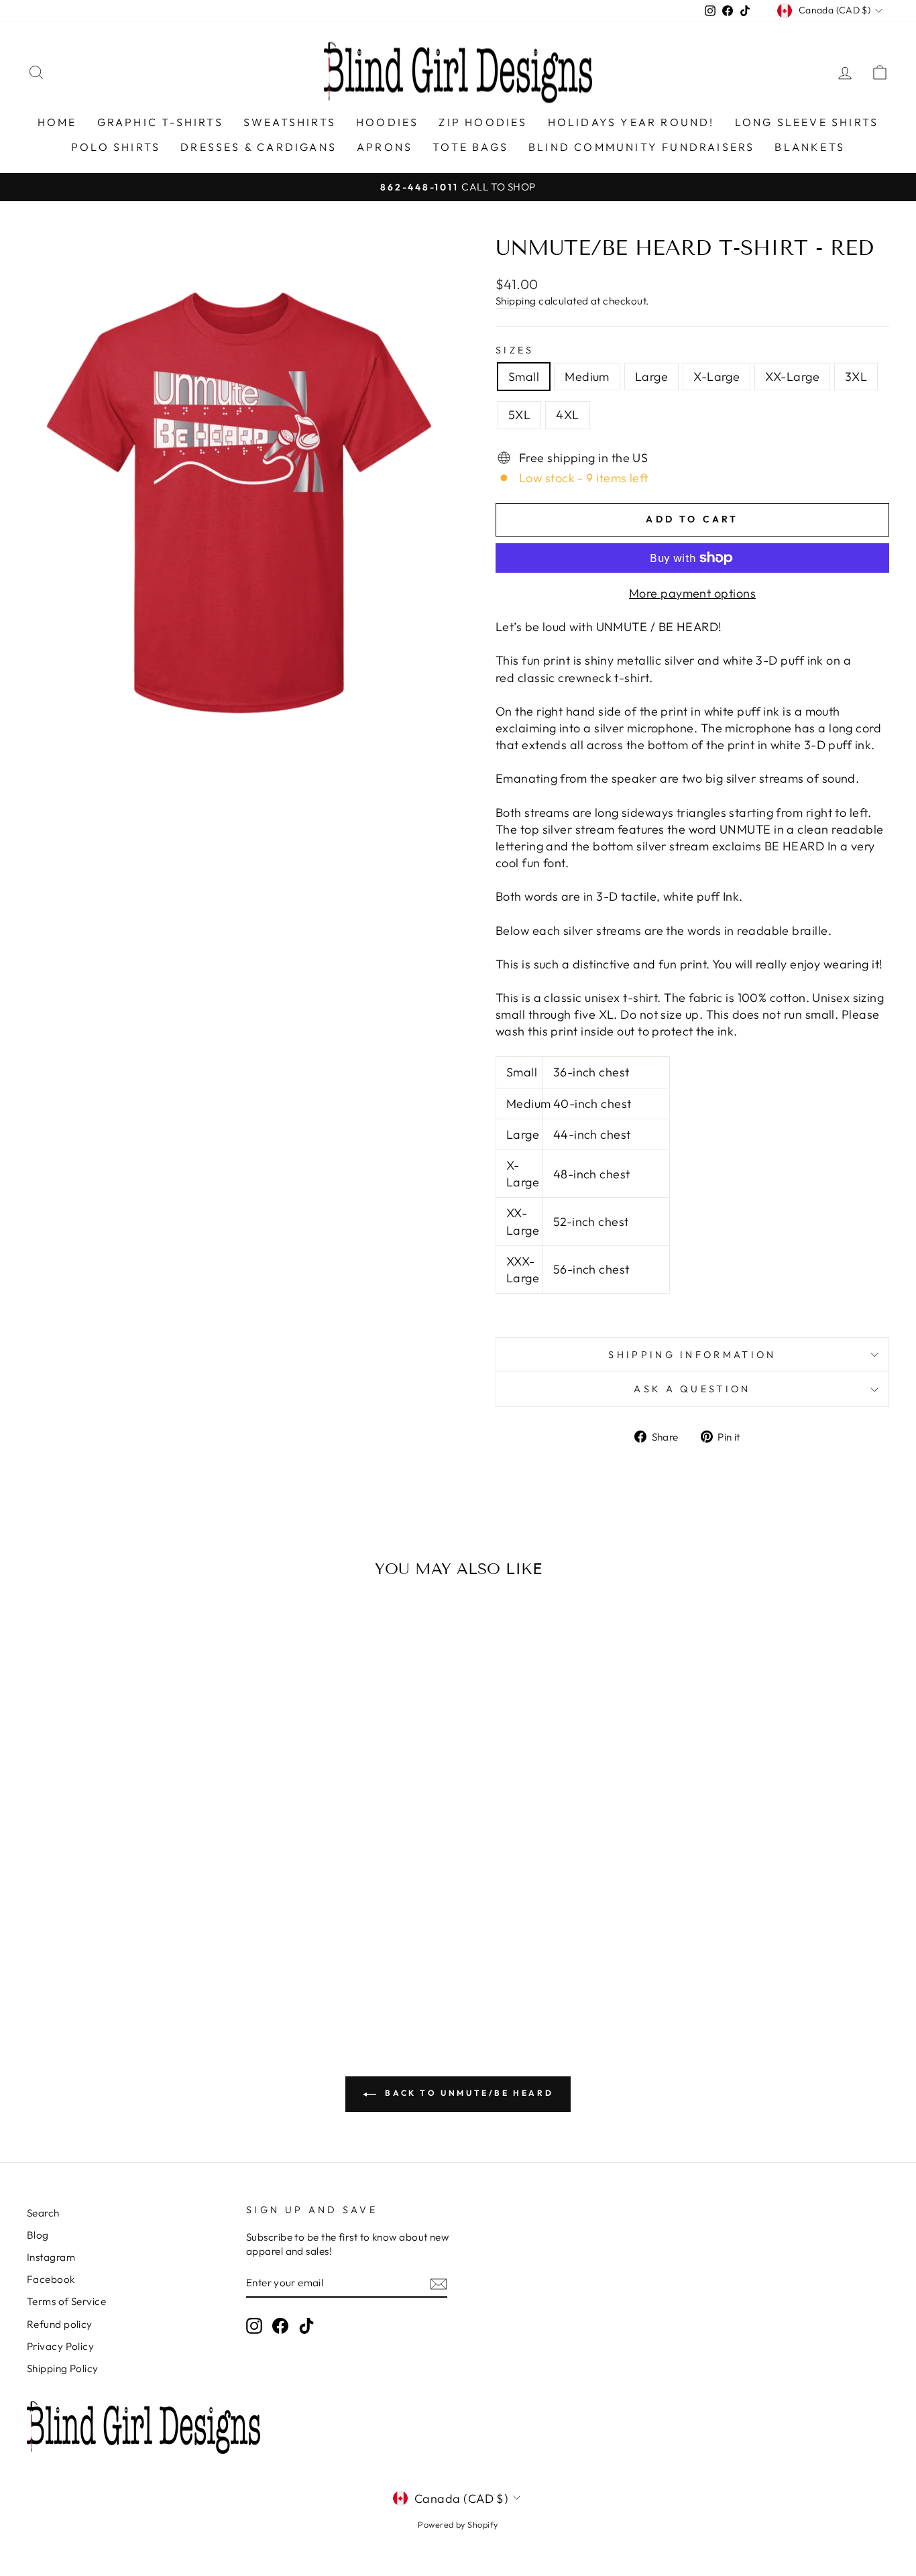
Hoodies (387, 122)
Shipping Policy (63, 2368)
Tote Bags (470, 147)
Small (524, 377)
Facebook (51, 2279)
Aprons (385, 147)
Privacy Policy (60, 2346)
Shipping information (692, 1355)
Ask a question (692, 1389)
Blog (38, 2235)
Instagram (51, 2257)
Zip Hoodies (483, 122)
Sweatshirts (290, 122)
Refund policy (60, 2324)
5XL (519, 415)
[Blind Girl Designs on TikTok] (306, 2326)
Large (651, 377)
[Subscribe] (439, 2283)
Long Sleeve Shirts (807, 122)
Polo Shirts (116, 147)
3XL (856, 377)
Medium (587, 377)
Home (57, 122)
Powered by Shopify (458, 2524)
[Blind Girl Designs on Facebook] (280, 2326)
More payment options (692, 593)
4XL (567, 415)
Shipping (516, 301)
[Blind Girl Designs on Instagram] (254, 2326)
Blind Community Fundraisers (641, 147)
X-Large (717, 377)
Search (43, 2213)
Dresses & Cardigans (259, 147)
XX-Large (792, 377)
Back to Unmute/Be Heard (467, 2093)
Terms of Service (66, 2301)
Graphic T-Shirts (160, 122)
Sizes (515, 350)
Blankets (810, 147)
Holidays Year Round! (631, 122)
